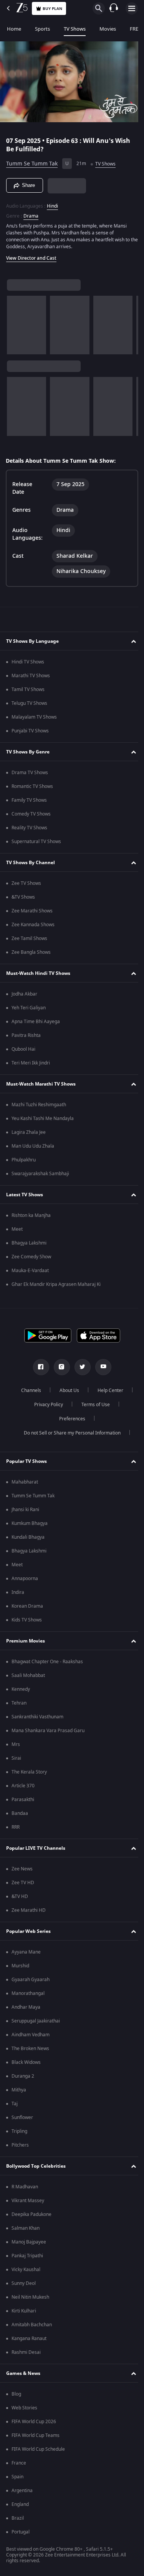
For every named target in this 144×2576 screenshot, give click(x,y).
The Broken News (30, 2049)
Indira (18, 1592)
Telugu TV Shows (29, 703)
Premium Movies (26, 1641)
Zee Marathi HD (29, 1910)
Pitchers (20, 2145)
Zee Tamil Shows (29, 938)
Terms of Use (93, 1405)
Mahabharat (25, 1482)
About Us (66, 1390)
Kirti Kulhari (24, 2311)
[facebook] (38, 1367)
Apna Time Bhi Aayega (36, 1022)
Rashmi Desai (26, 2352)
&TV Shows (23, 897)
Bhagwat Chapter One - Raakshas (47, 1662)
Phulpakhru (24, 1160)
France (19, 2463)
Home (14, 29)
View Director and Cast (31, 255)
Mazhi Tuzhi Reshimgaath (39, 1105)
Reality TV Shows (29, 828)
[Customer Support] (114, 8)
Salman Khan (26, 2228)
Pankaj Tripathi (27, 2256)
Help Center (107, 1390)
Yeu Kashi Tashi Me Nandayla (43, 1119)
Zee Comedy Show (31, 1257)
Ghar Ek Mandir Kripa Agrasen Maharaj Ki (56, 1284)
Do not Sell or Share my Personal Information (69, 1433)
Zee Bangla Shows (31, 952)
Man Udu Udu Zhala (33, 1146)
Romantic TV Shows (32, 786)
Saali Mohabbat (28, 1675)
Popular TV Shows (26, 1461)
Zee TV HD (23, 1883)
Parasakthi (23, 1800)
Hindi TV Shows (28, 662)
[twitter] (79, 1367)
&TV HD (20, 1896)
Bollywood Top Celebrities (36, 2166)
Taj (15, 2104)
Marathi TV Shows (31, 676)
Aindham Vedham (31, 2035)
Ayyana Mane (26, 1952)
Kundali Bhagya (28, 1537)
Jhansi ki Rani (25, 1510)
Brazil (18, 2518)
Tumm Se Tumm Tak (32, 161)
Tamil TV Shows (28, 689)
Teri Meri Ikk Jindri (31, 1063)
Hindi (52, 203)
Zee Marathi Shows (32, 911)
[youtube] (100, 1367)
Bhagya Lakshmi (29, 1243)
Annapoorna (25, 1579)
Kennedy (21, 1689)
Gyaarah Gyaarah (31, 1980)
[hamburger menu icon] (132, 8)
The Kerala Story (29, 1772)
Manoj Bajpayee (29, 2242)
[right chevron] (15, 322)
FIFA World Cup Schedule (38, 2449)
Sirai (16, 1758)
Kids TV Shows (27, 1620)
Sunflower (22, 2117)
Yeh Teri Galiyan (29, 1008)
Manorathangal (28, 1993)
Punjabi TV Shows (30, 731)
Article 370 (23, 1786)
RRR (16, 1827)
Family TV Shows (29, 800)
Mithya (19, 2090)
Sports (42, 29)
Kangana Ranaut (29, 2339)
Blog (16, 2394)
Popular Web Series (28, 1931)
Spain (17, 2477)
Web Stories (24, 2408)
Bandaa (20, 1813)
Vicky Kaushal (26, 2270)
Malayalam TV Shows (34, 717)
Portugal (21, 2532)
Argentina (22, 2491)
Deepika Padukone (31, 2214)
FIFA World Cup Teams (36, 2435)
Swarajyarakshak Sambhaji (40, 1174)
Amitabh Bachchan (32, 2325)
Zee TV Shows (26, 883)
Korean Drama (27, 1606)
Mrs (16, 1744)
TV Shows (75, 29)
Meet (17, 1229)
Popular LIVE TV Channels (36, 1848)
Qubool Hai (23, 1049)
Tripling (19, 2131)
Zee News (22, 1869)
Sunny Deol (24, 2283)
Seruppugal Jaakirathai (36, 2021)
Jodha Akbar (24, 994)
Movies (108, 29)
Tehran (19, 1703)
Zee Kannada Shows (33, 925)
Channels (28, 1390)
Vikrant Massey (28, 2201)
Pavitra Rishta (26, 1035)
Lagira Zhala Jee (29, 1132)
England (20, 2504)
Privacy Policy (46, 1405)
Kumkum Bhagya (30, 1523)
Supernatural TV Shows (36, 842)
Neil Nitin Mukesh (30, 2297)
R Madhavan (25, 2187)
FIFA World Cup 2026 (34, 2422)
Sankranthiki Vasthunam (37, 1717)
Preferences (69, 1419)
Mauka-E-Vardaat (30, 1271)
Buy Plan (52, 9)
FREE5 (137, 29)
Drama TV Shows (30, 773)
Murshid (20, 1966)
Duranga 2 (23, 2076)
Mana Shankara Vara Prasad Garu (48, 1731)
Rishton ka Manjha (31, 1215)
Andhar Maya (26, 2007)
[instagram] (59, 1367)
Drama (31, 213)
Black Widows (26, 2062)
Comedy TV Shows (31, 814)
